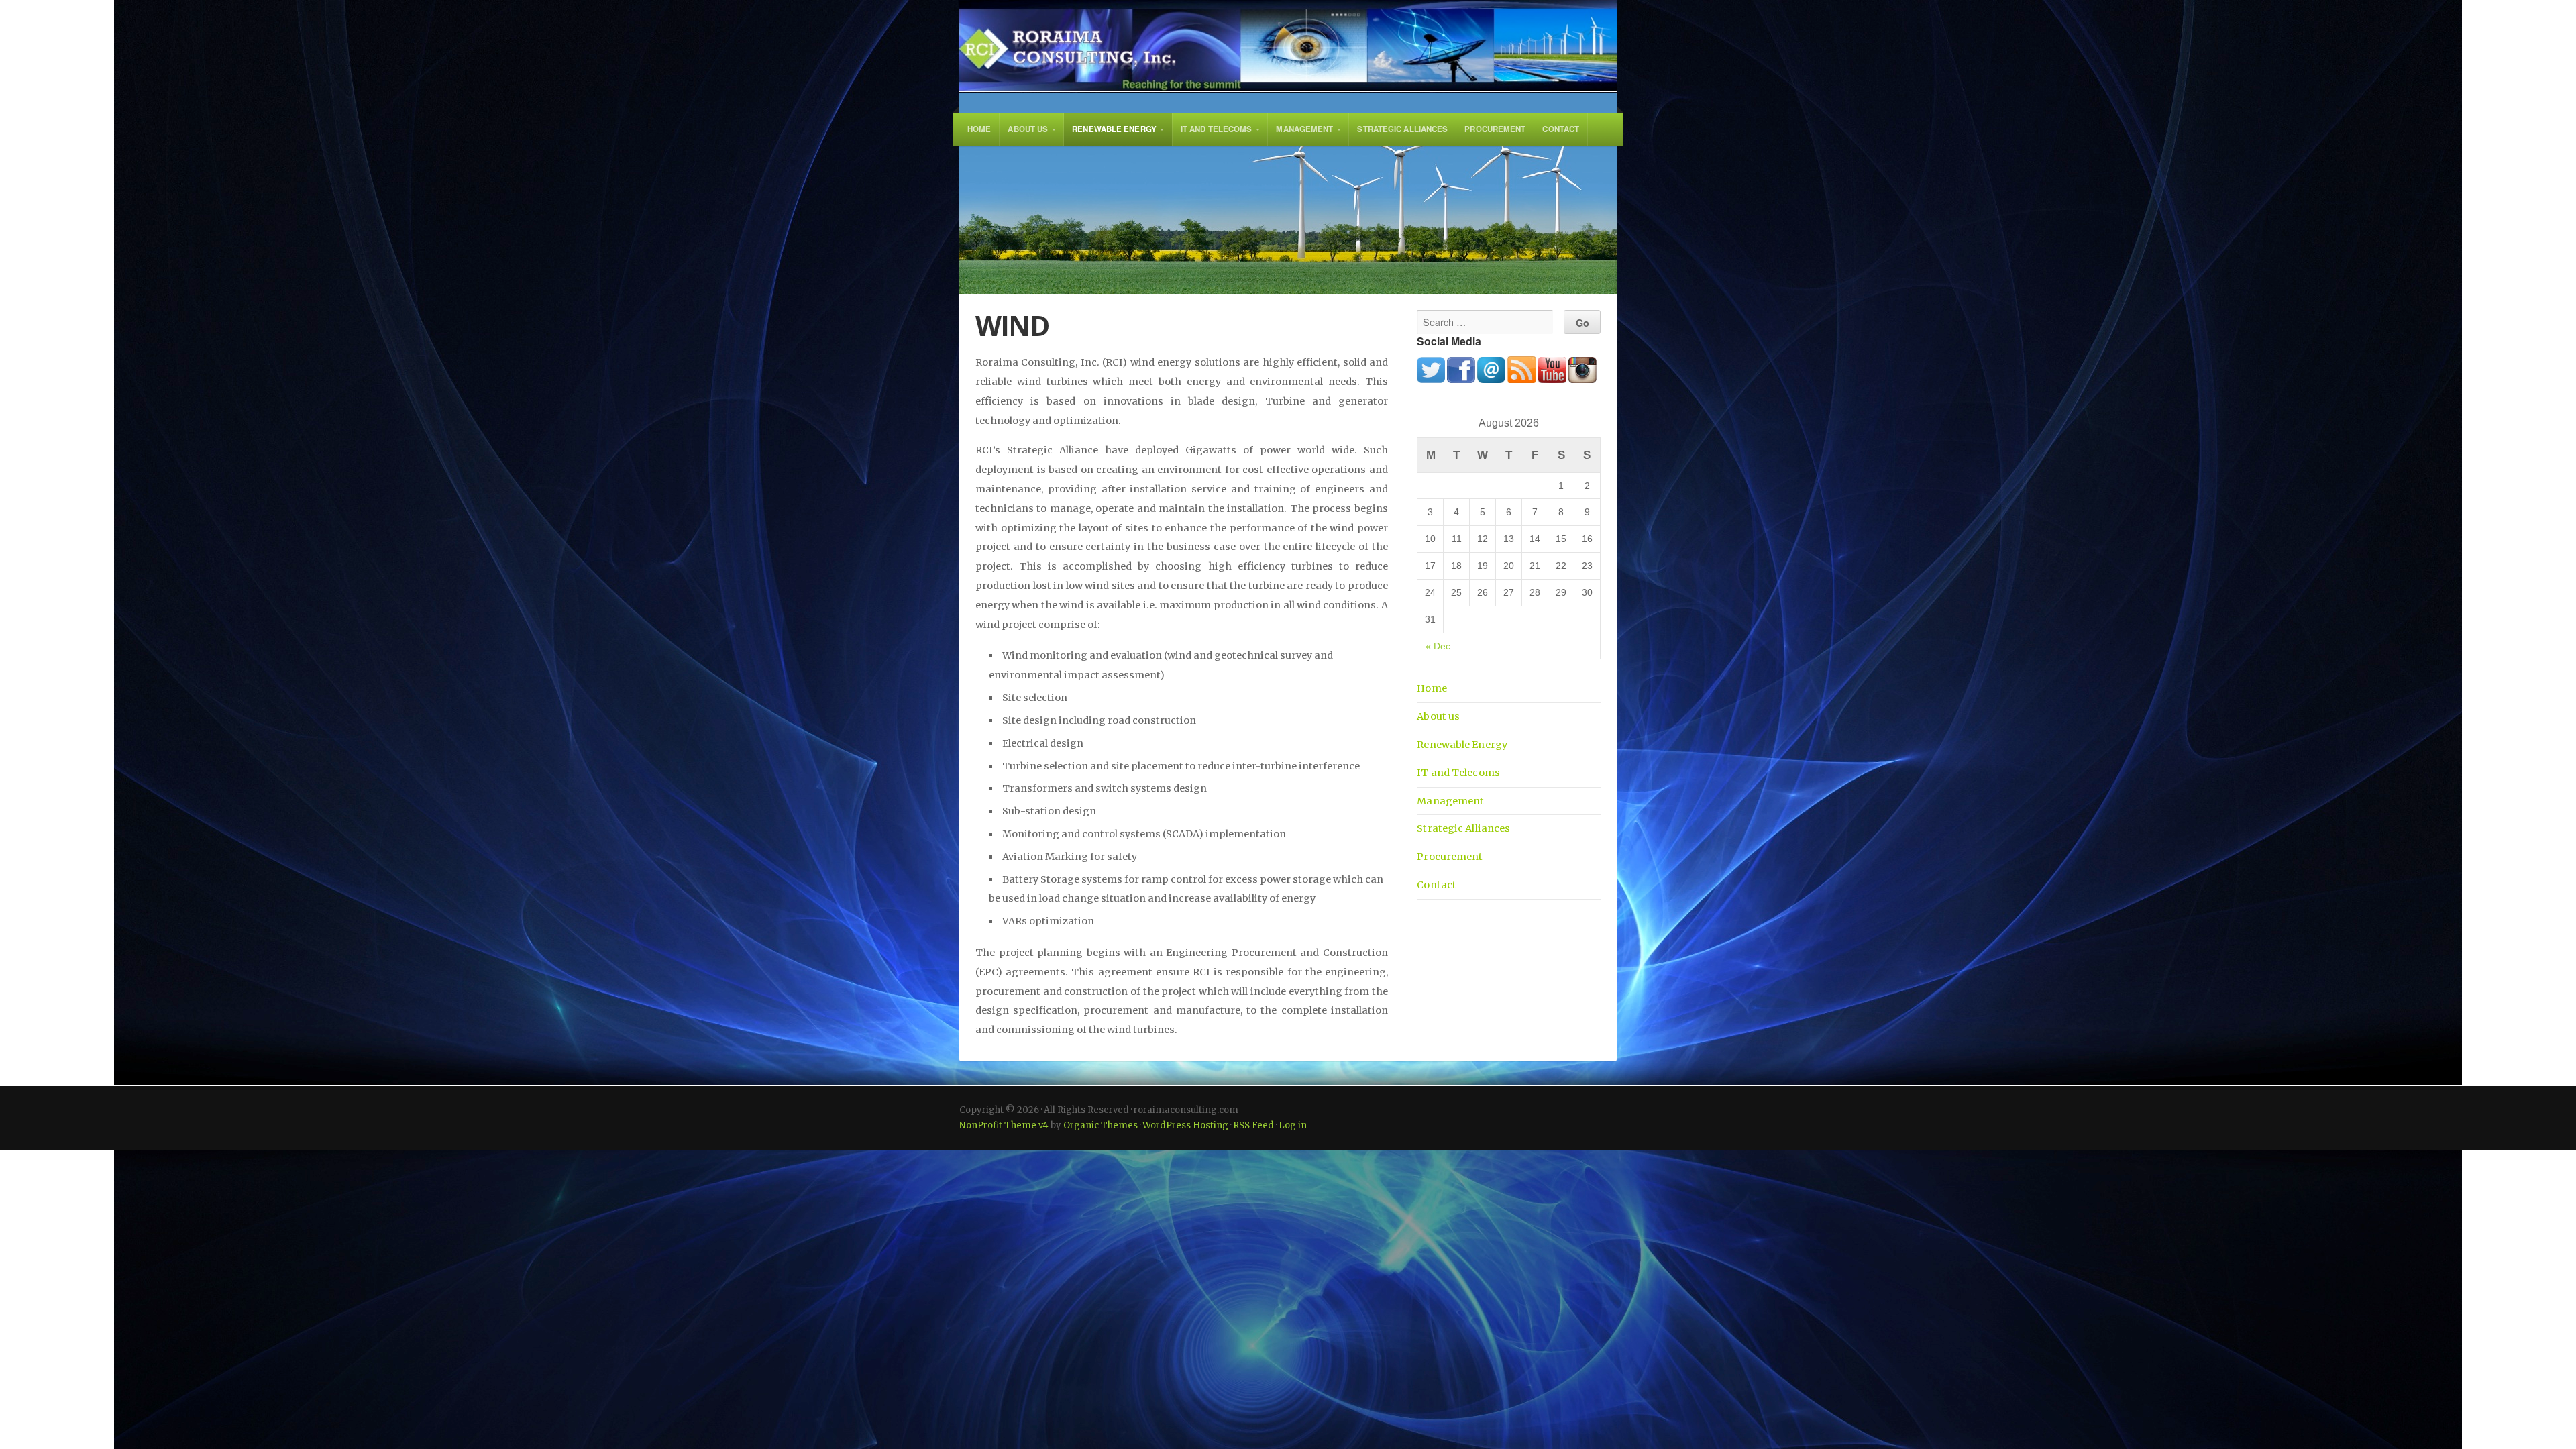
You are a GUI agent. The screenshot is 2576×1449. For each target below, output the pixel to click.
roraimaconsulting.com (1288, 46)
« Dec (1438, 646)
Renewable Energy (1114, 129)
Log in (1293, 1125)
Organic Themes (1101, 1125)
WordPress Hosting (1185, 1125)
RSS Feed (1253, 1125)
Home (979, 129)
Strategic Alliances (1402, 129)
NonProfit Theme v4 (1004, 1125)
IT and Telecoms (1217, 129)
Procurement (1495, 129)
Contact (1561, 129)
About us (1028, 129)
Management (1304, 129)
